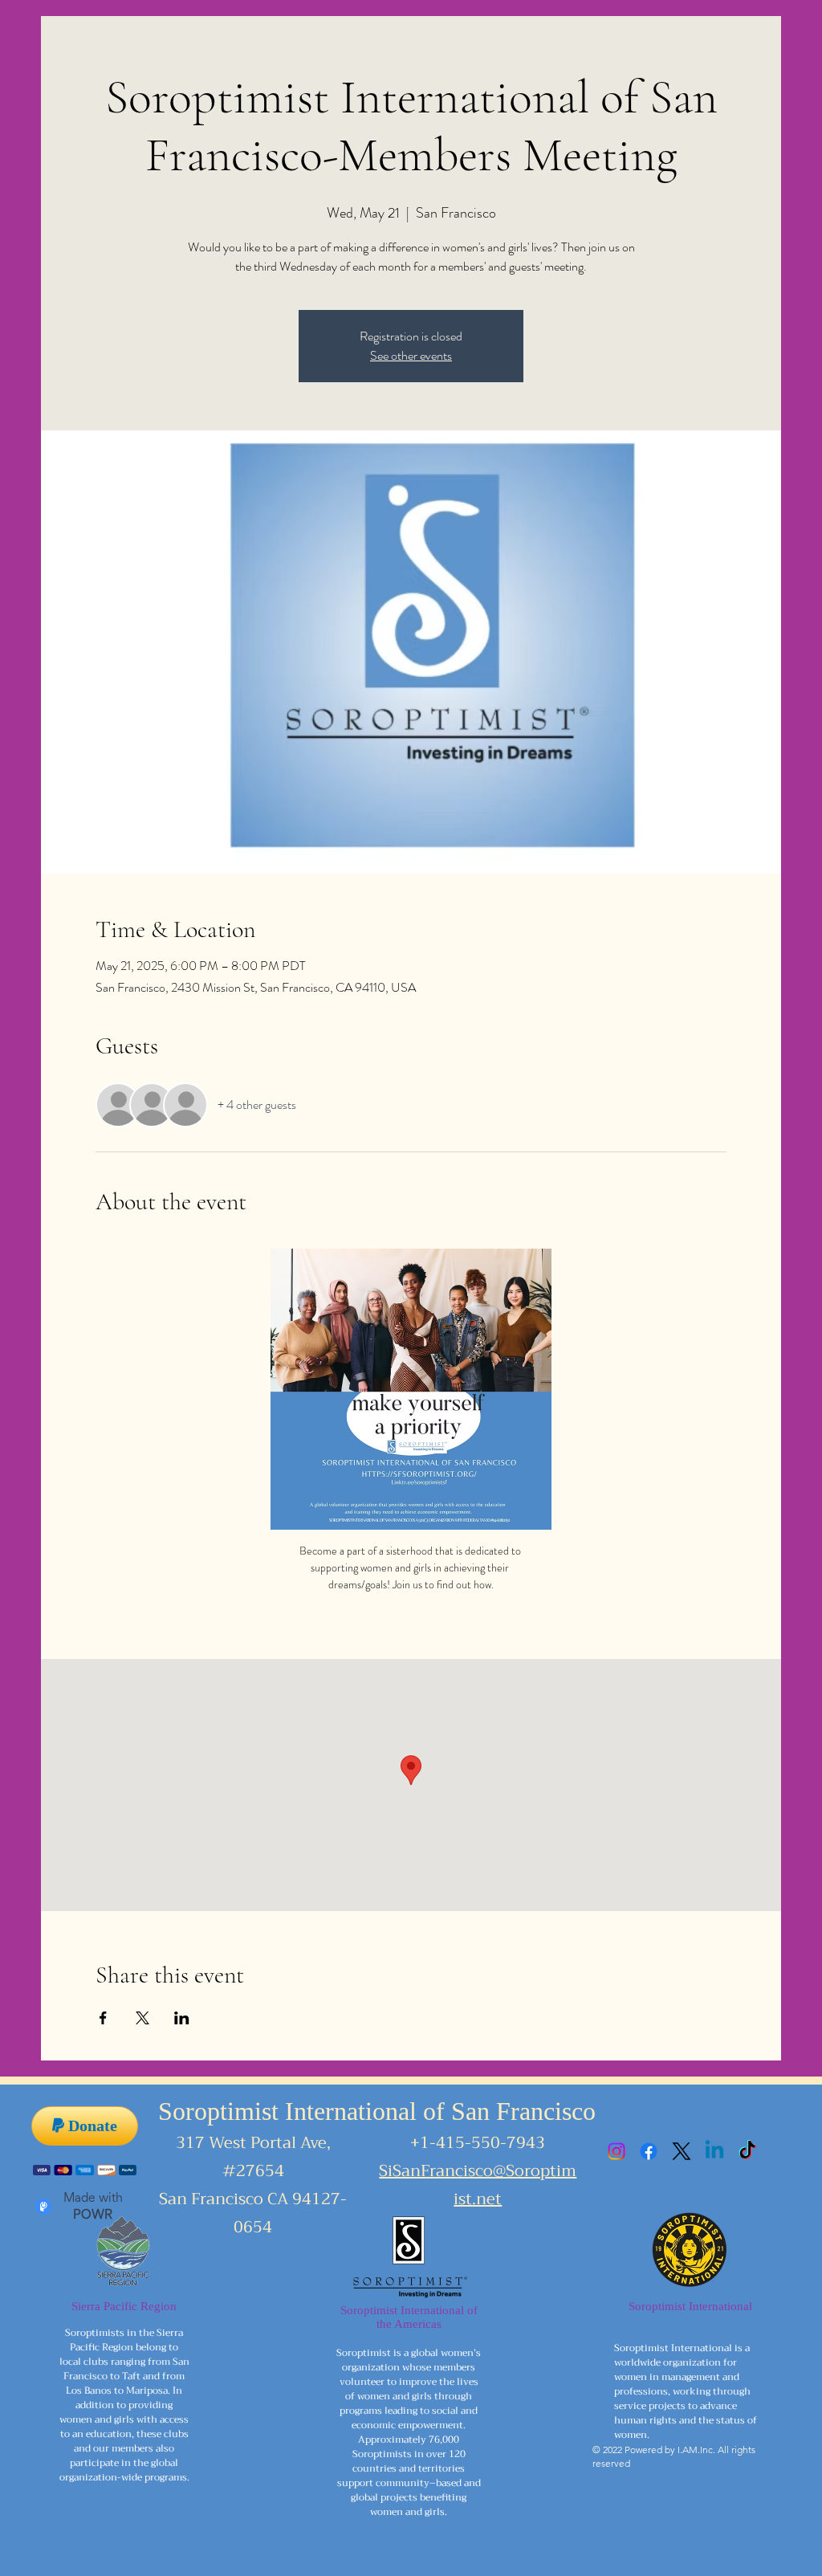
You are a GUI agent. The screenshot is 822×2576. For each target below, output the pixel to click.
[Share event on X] (142, 2018)
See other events (411, 355)
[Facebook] (649, 2151)
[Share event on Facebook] (103, 2018)
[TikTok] (747, 2151)
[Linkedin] (714, 2151)
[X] (682, 2151)
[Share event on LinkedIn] (182, 2018)
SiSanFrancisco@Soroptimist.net (478, 2185)
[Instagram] (616, 2151)
